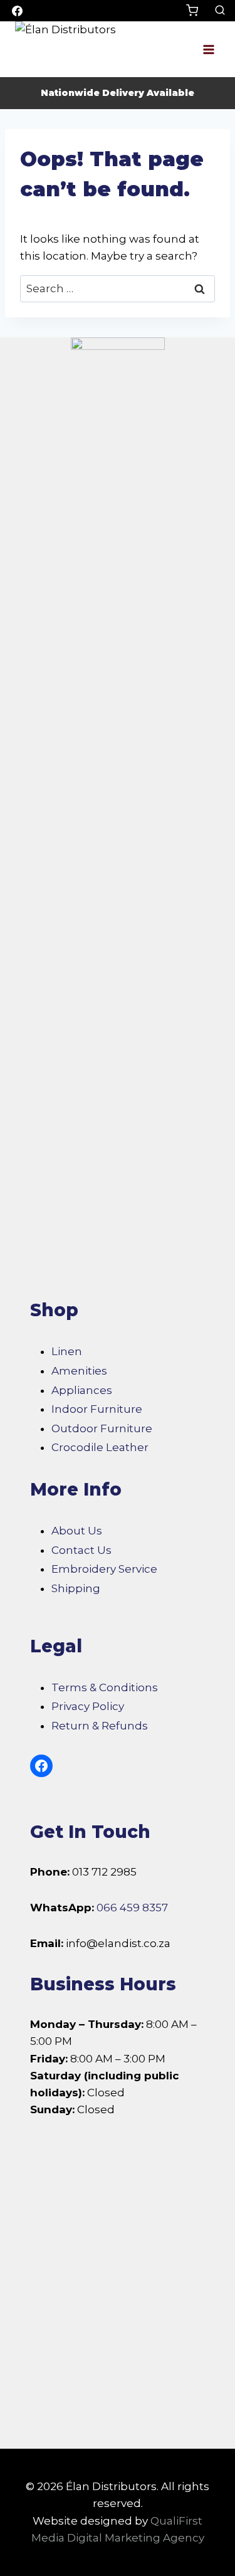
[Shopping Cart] (197, 10)
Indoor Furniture (97, 1409)
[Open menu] (208, 49)
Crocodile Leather (100, 1447)
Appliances (82, 1390)
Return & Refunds (100, 1726)
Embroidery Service (104, 1569)
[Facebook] (17, 11)
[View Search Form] (220, 11)
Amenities (79, 1371)
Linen (67, 1351)
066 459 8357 (132, 1908)
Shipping (76, 1588)
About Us (77, 1531)
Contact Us (81, 1550)
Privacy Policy (88, 1706)
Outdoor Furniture (102, 1428)
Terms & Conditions (105, 1687)
